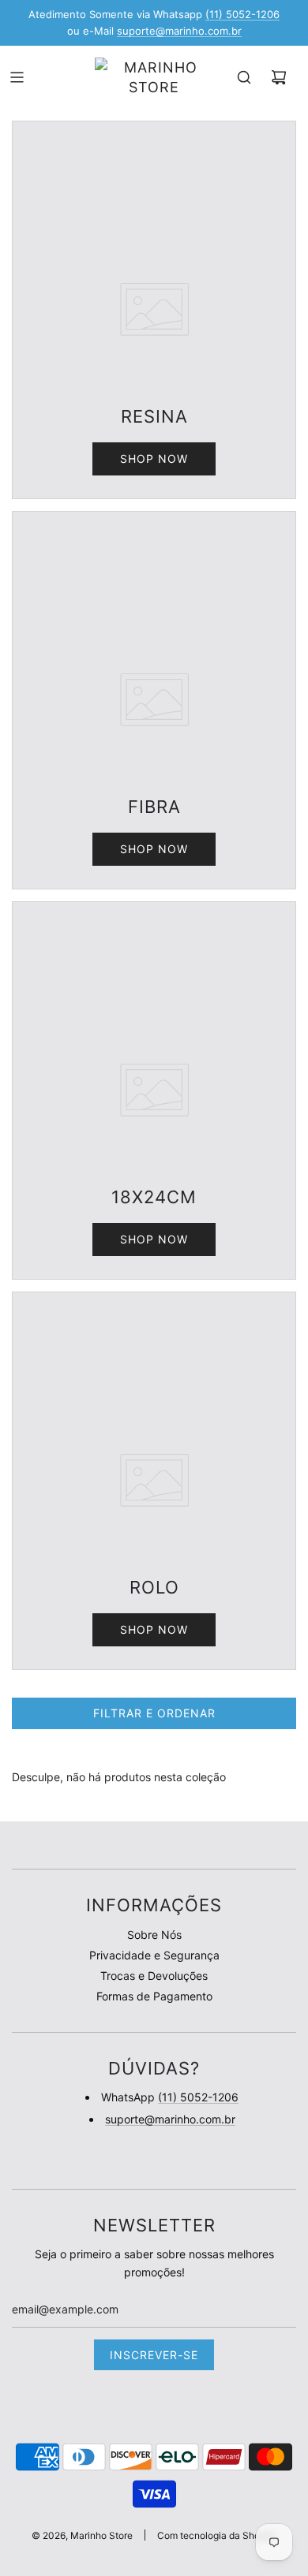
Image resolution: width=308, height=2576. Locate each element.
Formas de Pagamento (154, 1996)
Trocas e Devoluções (154, 1976)
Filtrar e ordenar (154, 1713)
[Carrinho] (279, 77)
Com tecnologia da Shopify (217, 2535)
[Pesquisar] (244, 77)
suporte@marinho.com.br (179, 31)
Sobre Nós (154, 1935)
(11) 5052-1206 (242, 14)
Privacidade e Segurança (154, 1955)
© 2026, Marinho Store (82, 2535)
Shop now (154, 459)
